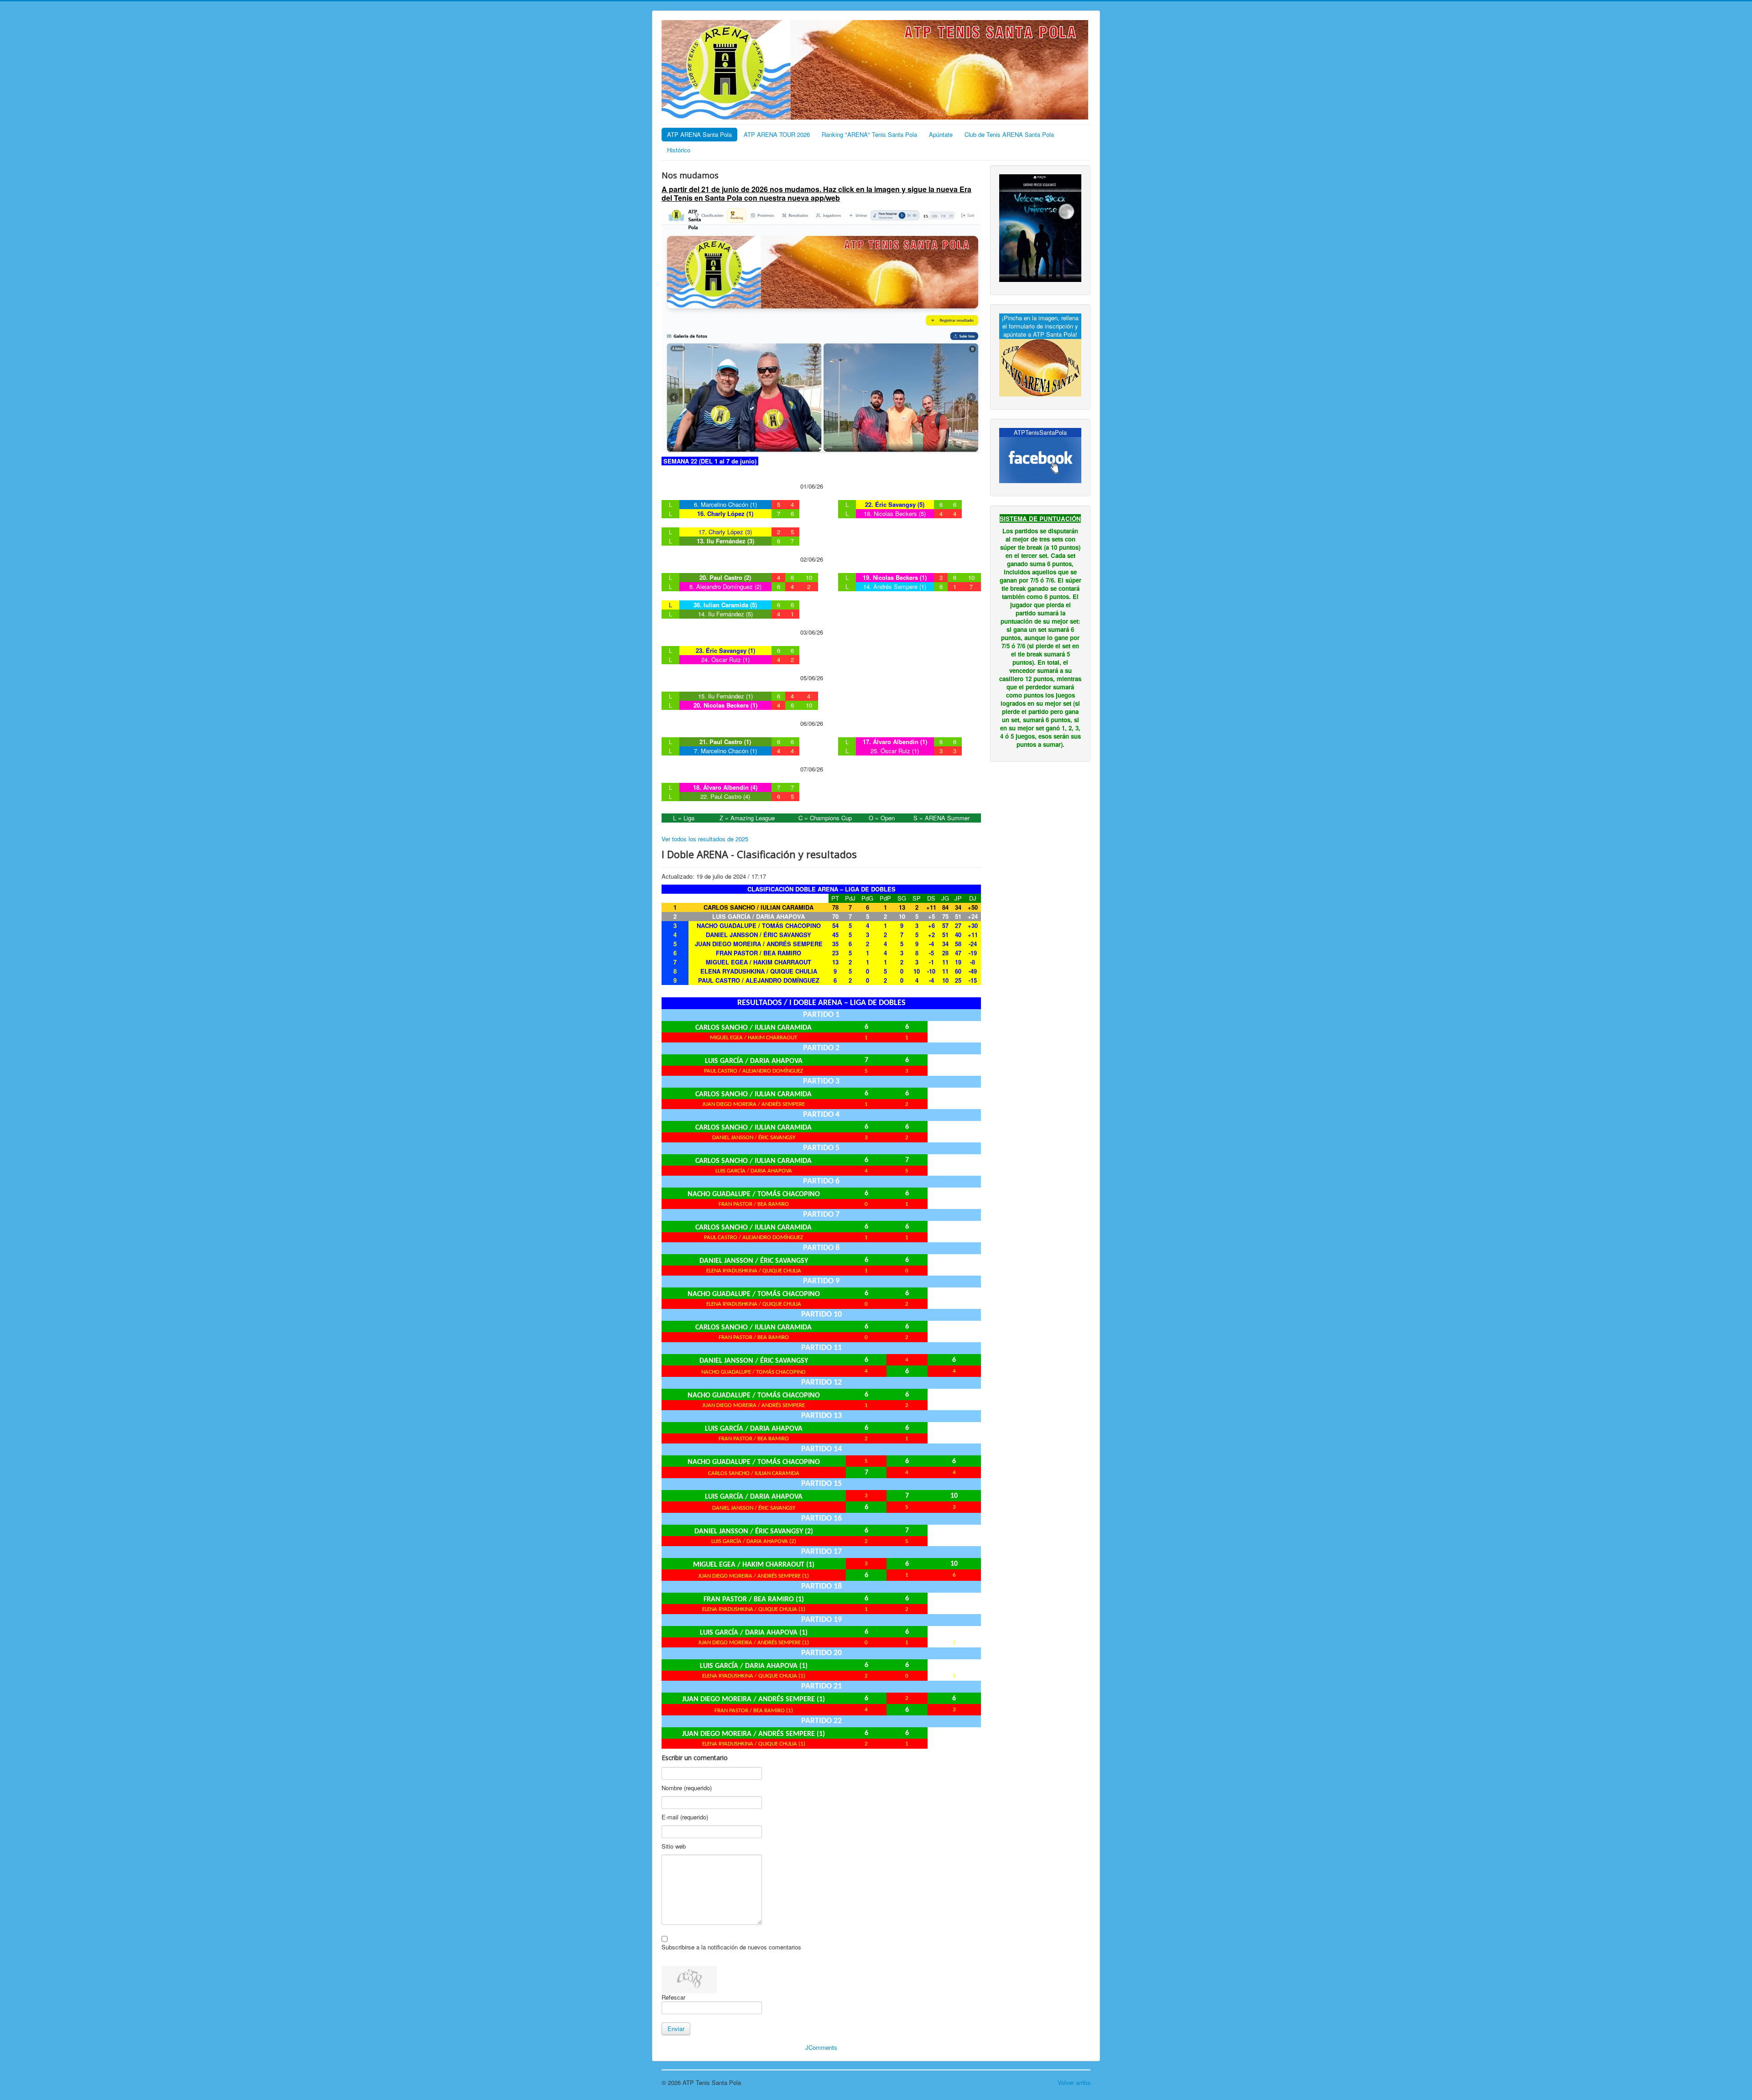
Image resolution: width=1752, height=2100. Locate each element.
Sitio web (674, 1846)
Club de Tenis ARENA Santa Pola (1009, 134)
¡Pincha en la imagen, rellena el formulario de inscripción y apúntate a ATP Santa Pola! (1040, 326)
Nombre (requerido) (687, 1788)
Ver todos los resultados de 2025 (705, 839)
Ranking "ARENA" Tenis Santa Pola (869, 134)
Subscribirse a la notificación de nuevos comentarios (731, 1947)
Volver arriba (1074, 2082)
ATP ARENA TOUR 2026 (777, 134)
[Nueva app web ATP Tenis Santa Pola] (821, 329)
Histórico (679, 150)
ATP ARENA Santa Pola (699, 134)
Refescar (673, 1997)
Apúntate (941, 134)
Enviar (676, 2029)
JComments (821, 2047)
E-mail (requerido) (685, 1817)
